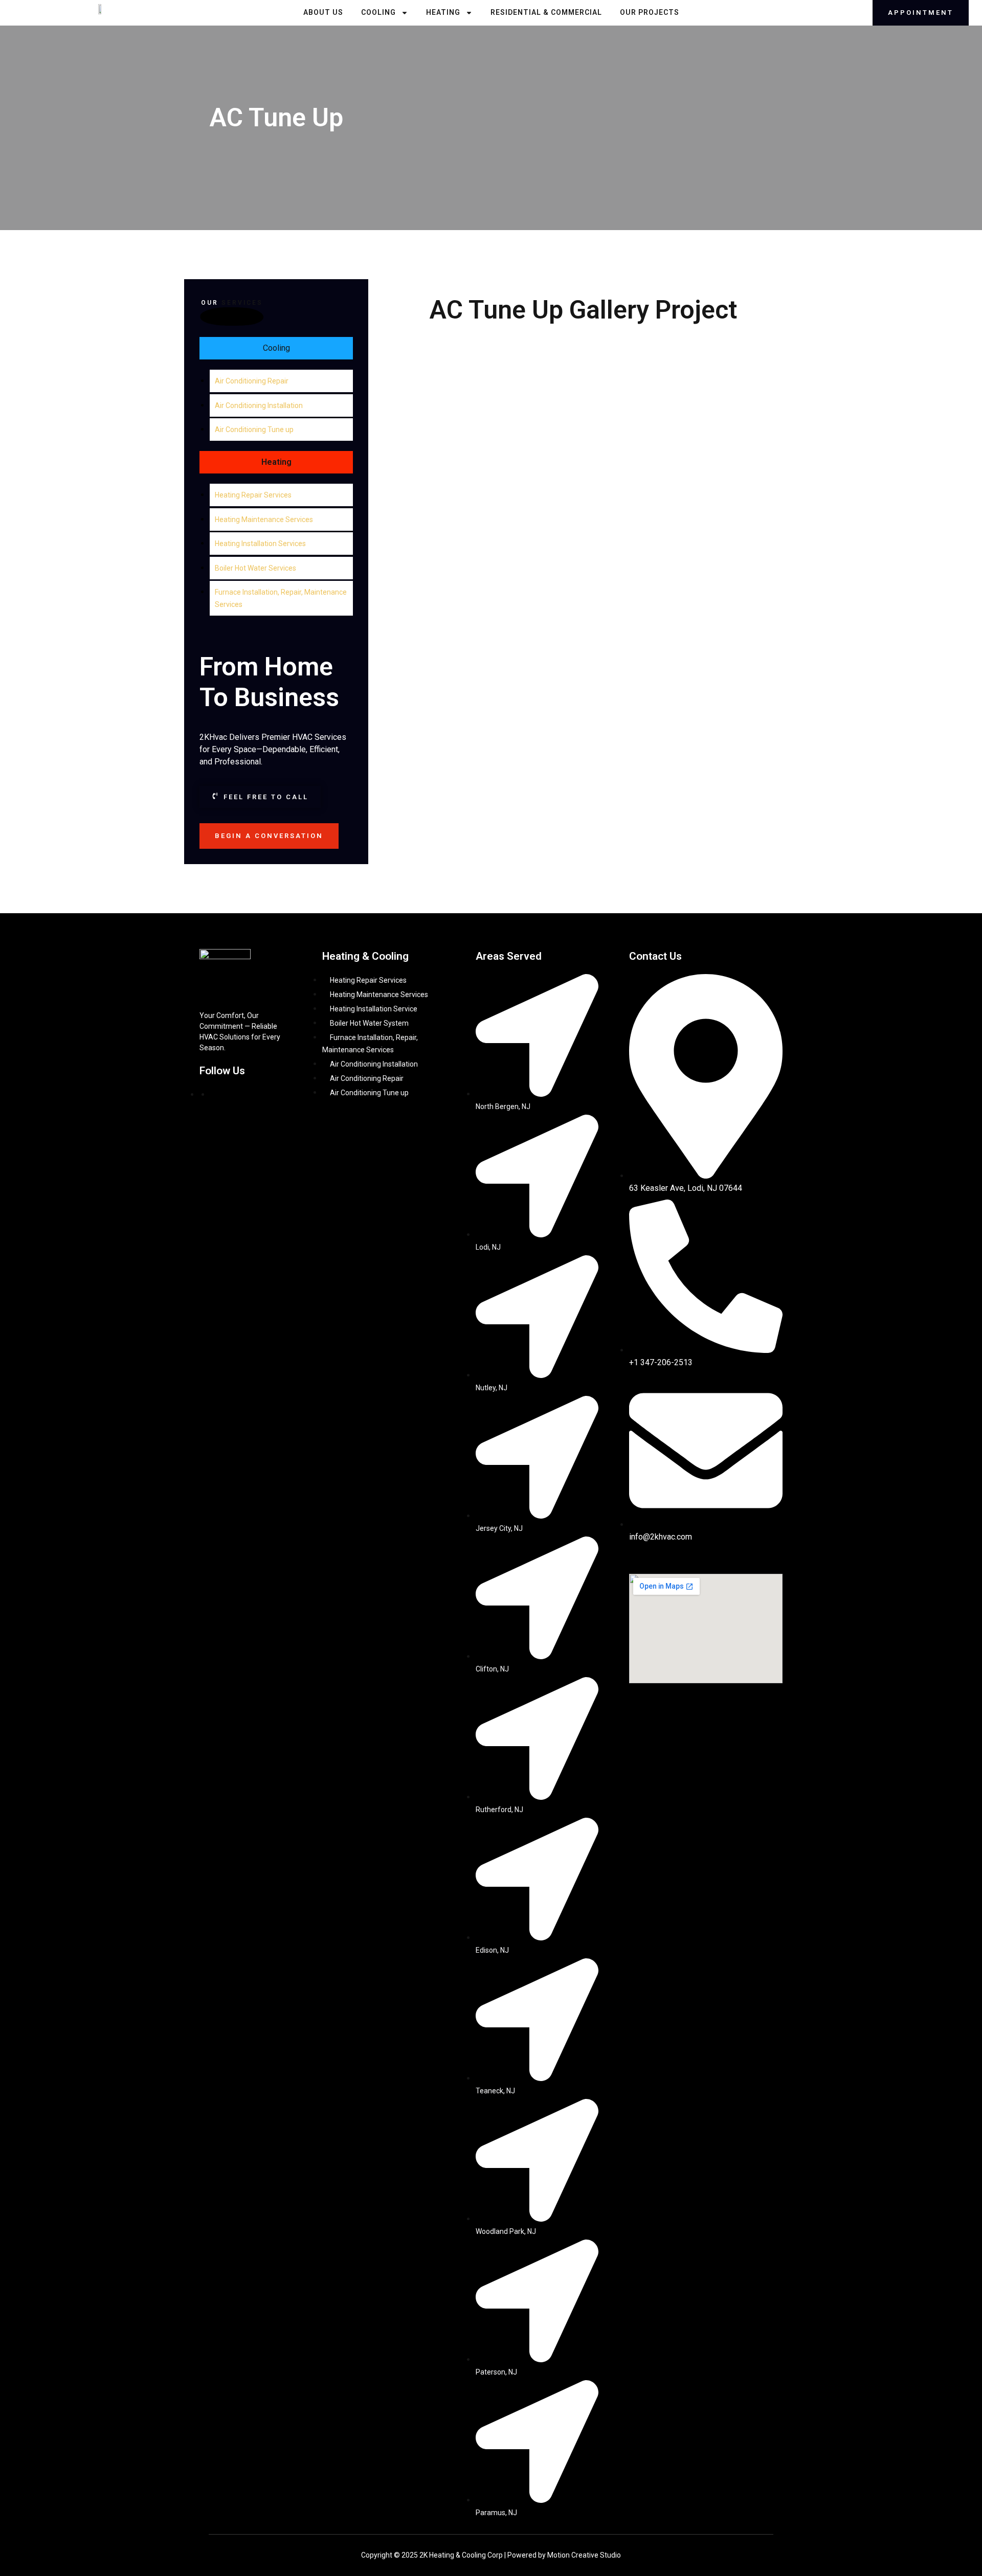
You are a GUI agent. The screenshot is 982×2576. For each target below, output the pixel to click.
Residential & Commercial (546, 12)
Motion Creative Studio (584, 2555)
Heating (443, 12)
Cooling (378, 12)
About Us (323, 12)
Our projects (650, 12)
